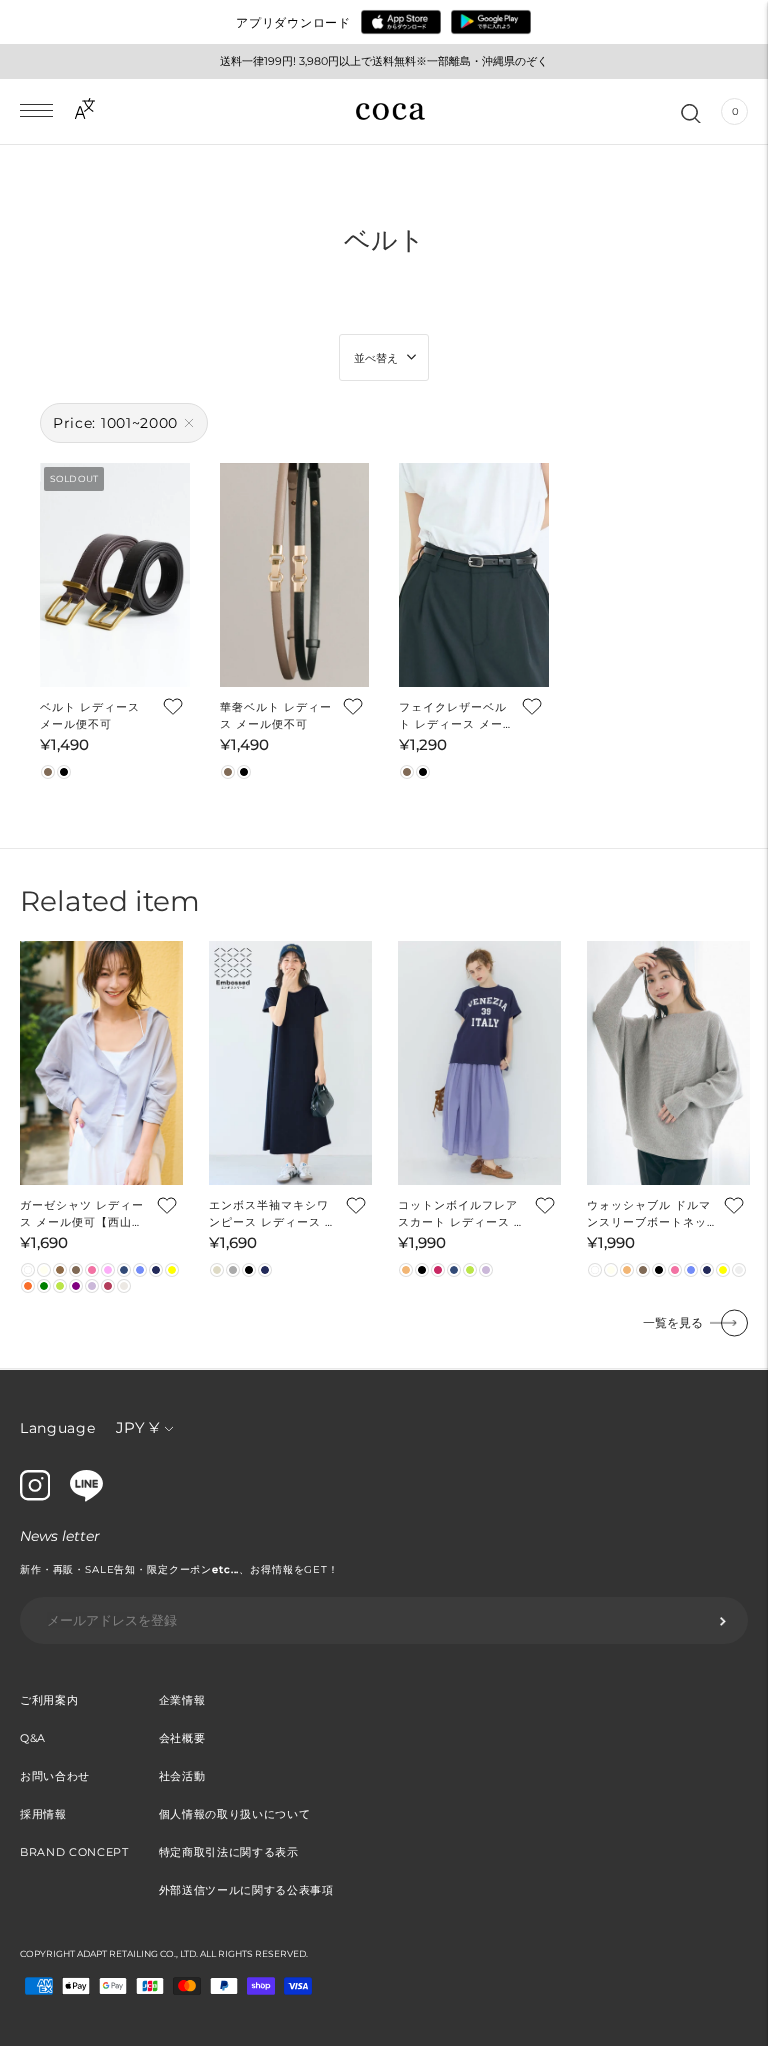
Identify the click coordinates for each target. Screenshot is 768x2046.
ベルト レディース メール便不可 (90, 715)
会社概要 (182, 1738)
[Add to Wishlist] (172, 706)
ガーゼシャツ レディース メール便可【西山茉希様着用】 (82, 1214)
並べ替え (376, 358)
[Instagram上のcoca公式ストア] (35, 1496)
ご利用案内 (49, 1700)
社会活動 (182, 1776)
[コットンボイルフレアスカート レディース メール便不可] (479, 1063)
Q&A (33, 1738)
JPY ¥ (137, 1427)
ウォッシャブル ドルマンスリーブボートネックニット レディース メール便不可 (651, 1214)
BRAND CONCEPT (74, 1852)
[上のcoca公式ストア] (86, 1497)
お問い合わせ (55, 1776)
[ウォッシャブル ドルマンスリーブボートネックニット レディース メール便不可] (668, 1063)
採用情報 (43, 1814)
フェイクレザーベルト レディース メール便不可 (453, 716)
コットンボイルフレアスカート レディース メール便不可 (462, 1214)
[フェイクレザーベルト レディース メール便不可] (474, 575)
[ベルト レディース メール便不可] (115, 575)
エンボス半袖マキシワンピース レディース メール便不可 (273, 1214)
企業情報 (182, 1700)
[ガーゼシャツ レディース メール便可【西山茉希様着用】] (101, 1063)
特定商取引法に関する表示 (229, 1852)
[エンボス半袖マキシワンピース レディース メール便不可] (290, 1063)
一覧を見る (673, 1322)
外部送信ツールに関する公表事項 (246, 1890)
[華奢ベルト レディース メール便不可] (295, 575)
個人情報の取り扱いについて (235, 1814)
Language (58, 1428)
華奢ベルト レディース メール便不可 (276, 715)
